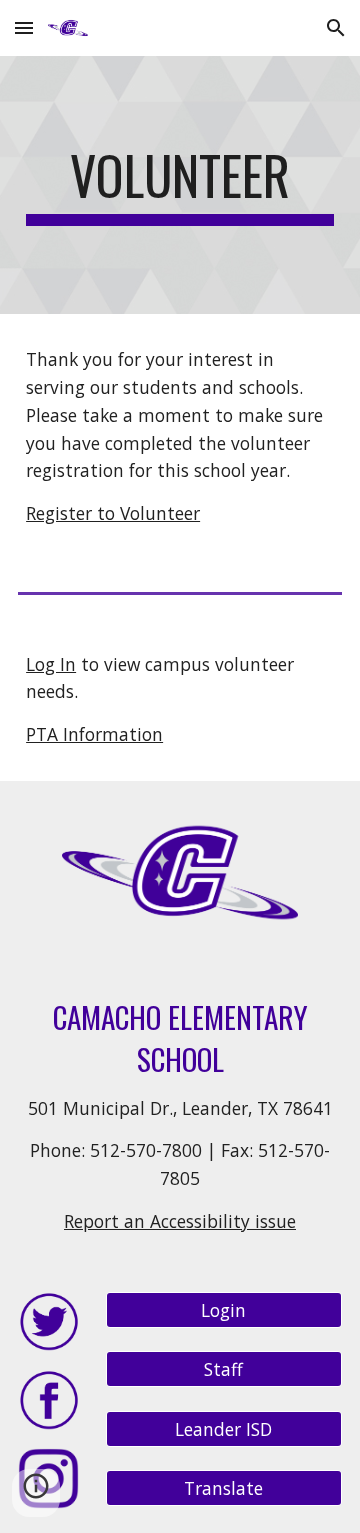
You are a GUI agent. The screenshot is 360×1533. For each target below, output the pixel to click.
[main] (180, 185)
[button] (24, 27)
